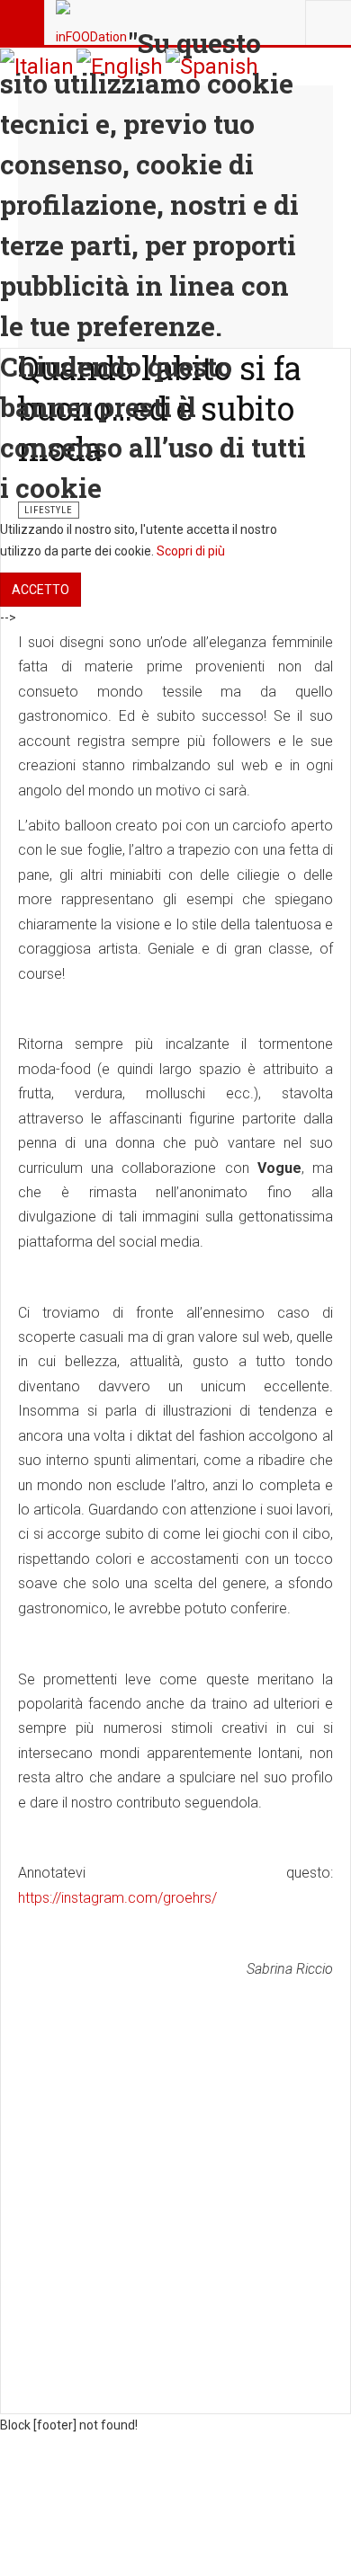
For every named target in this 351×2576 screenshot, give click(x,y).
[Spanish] (212, 66)
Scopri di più (191, 551)
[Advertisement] (175, 2167)
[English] (120, 66)
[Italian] (37, 66)
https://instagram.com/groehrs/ (117, 1898)
